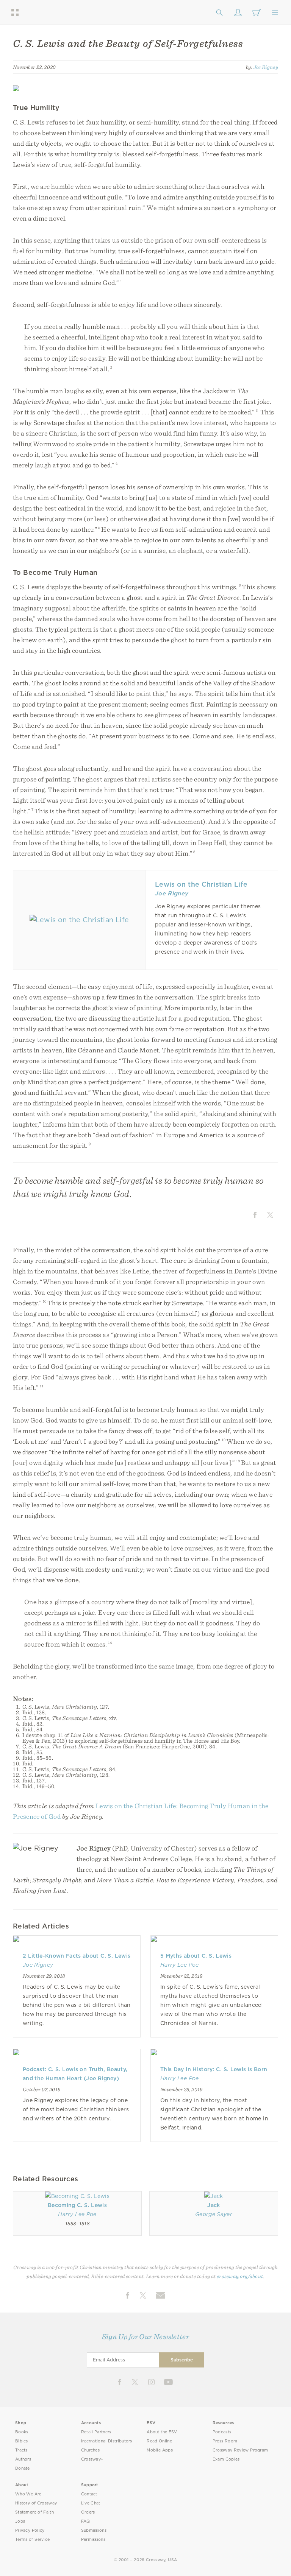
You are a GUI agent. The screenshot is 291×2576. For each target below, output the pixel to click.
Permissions (93, 2539)
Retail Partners (96, 2432)
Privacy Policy (30, 2530)
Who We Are (28, 2494)
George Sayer (214, 2214)
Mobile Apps (160, 2450)
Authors (23, 2459)
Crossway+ (92, 2459)
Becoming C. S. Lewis (77, 2205)
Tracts (21, 2450)
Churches (90, 2450)
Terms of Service (32, 2539)
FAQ (86, 2521)
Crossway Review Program (240, 2450)
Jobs (20, 2521)
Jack (214, 2205)
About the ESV (162, 2432)
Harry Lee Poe (180, 1965)
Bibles (22, 2441)
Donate (23, 2468)
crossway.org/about (240, 2276)
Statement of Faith (34, 2512)
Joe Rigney (266, 67)
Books (22, 2432)
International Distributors (107, 2441)
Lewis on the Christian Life (201, 884)
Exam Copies (226, 2459)
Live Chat (91, 2503)
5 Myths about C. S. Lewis (196, 1956)
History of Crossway (36, 2503)
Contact (89, 2494)
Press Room (225, 2441)
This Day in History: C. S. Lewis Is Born (214, 2069)
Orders (88, 2512)
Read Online (159, 2441)
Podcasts (222, 2432)
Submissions (94, 2530)
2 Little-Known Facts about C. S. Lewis (77, 1956)
